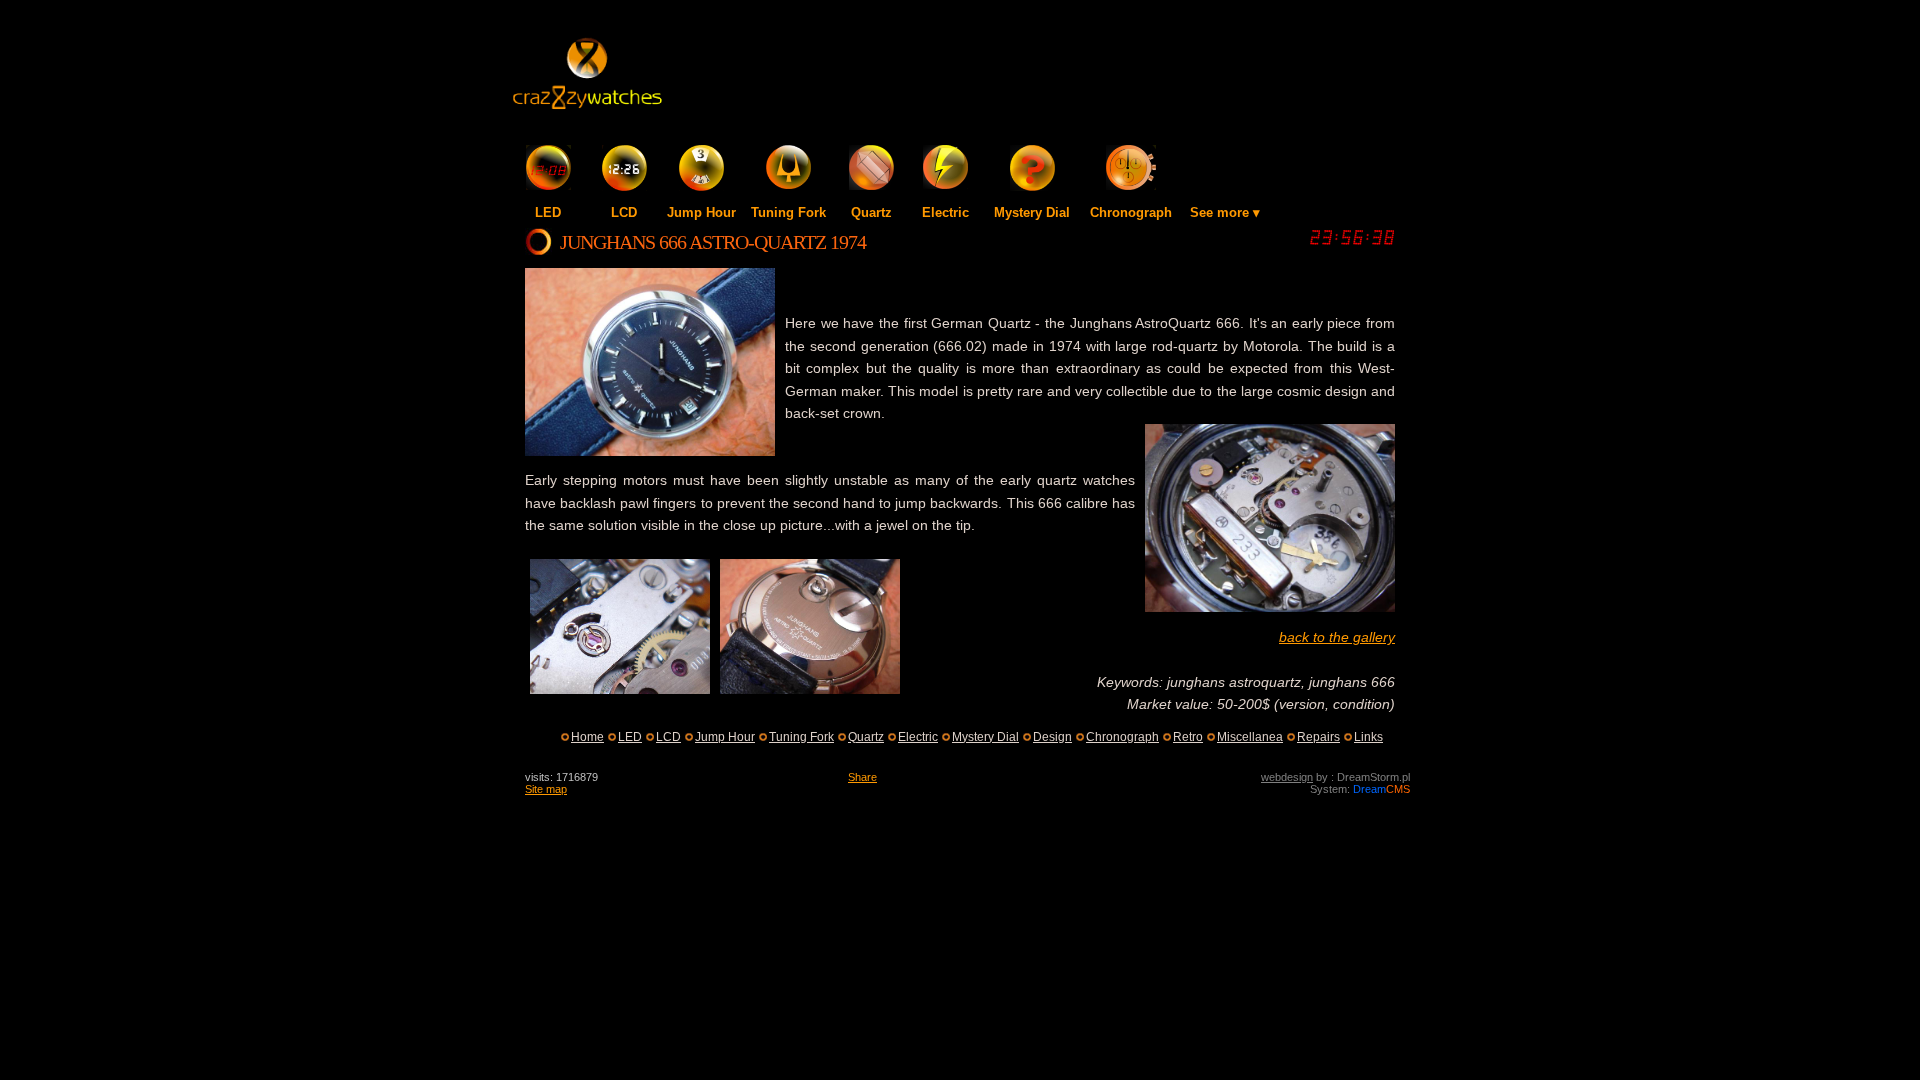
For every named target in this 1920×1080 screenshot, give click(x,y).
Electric (945, 212)
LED (548, 212)
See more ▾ (1225, 212)
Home (587, 737)
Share (862, 777)
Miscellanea (1250, 737)
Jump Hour (701, 212)
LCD (624, 212)
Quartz (871, 212)
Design (1052, 737)
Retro (1188, 737)
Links (1368, 737)
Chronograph (1131, 212)
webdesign (1287, 777)
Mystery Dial (1032, 212)
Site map (546, 789)
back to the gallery (1337, 637)
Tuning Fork (788, 212)
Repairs (1318, 737)
